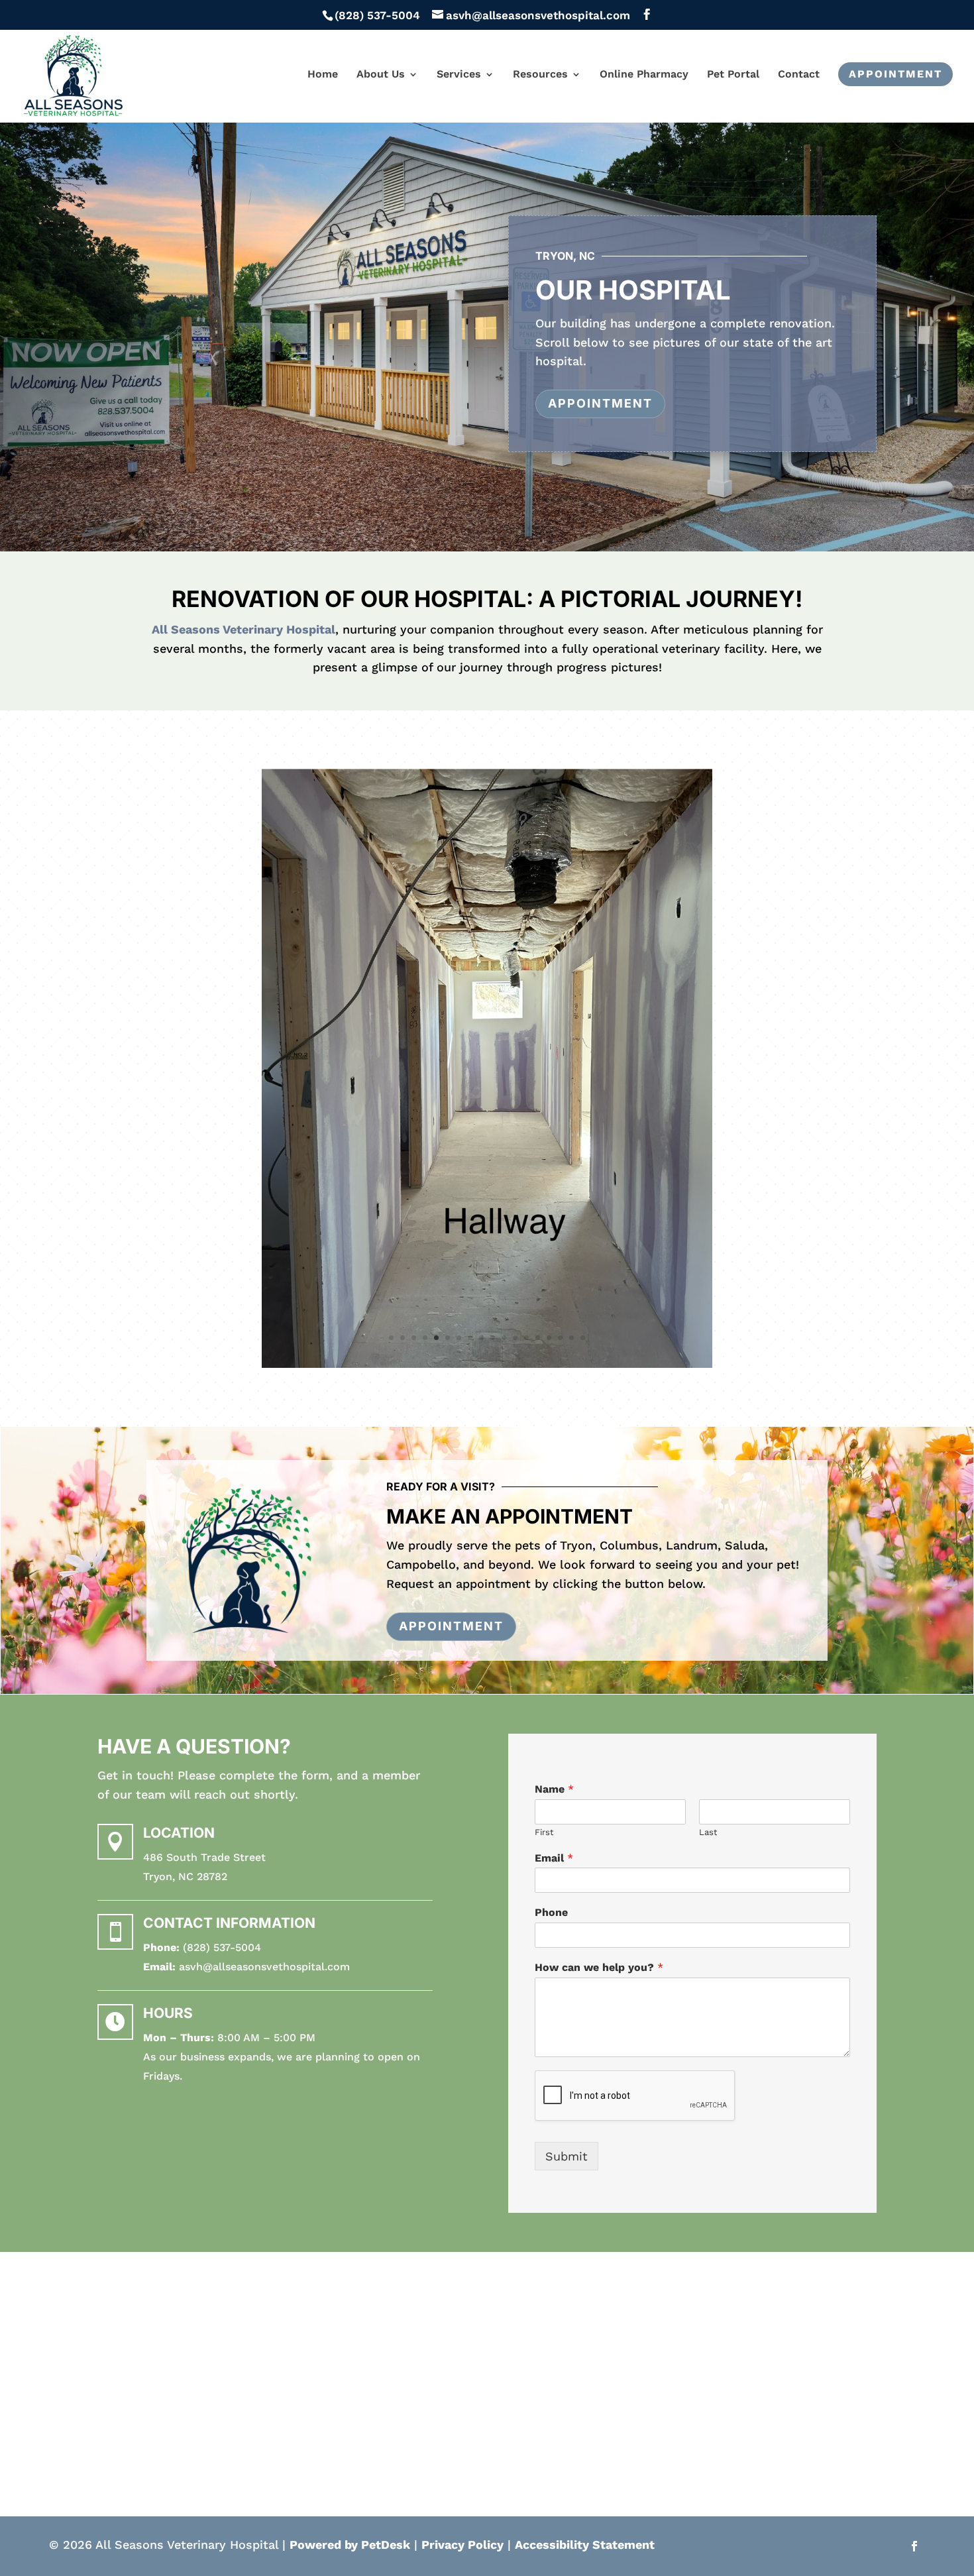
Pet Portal (733, 75)
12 (515, 1339)
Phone (551, 1914)
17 (571, 1339)
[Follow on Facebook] (914, 2548)
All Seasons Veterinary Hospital (243, 629)
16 (560, 1339)
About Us (381, 75)
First (544, 1833)
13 (526, 1339)
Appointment (895, 74)
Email (554, 1859)
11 (504, 1339)
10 (493, 1339)
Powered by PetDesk (350, 2546)
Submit (567, 2157)
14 (538, 1339)
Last (708, 1833)
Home (323, 75)
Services (459, 75)
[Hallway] (487, 1364)
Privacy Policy (462, 2546)
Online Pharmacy (644, 75)
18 (583, 1339)
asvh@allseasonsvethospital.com (264, 1968)
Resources (540, 75)
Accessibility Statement (585, 2546)
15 (549, 1339)
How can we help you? (599, 1969)
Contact (799, 75)
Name (554, 1790)
